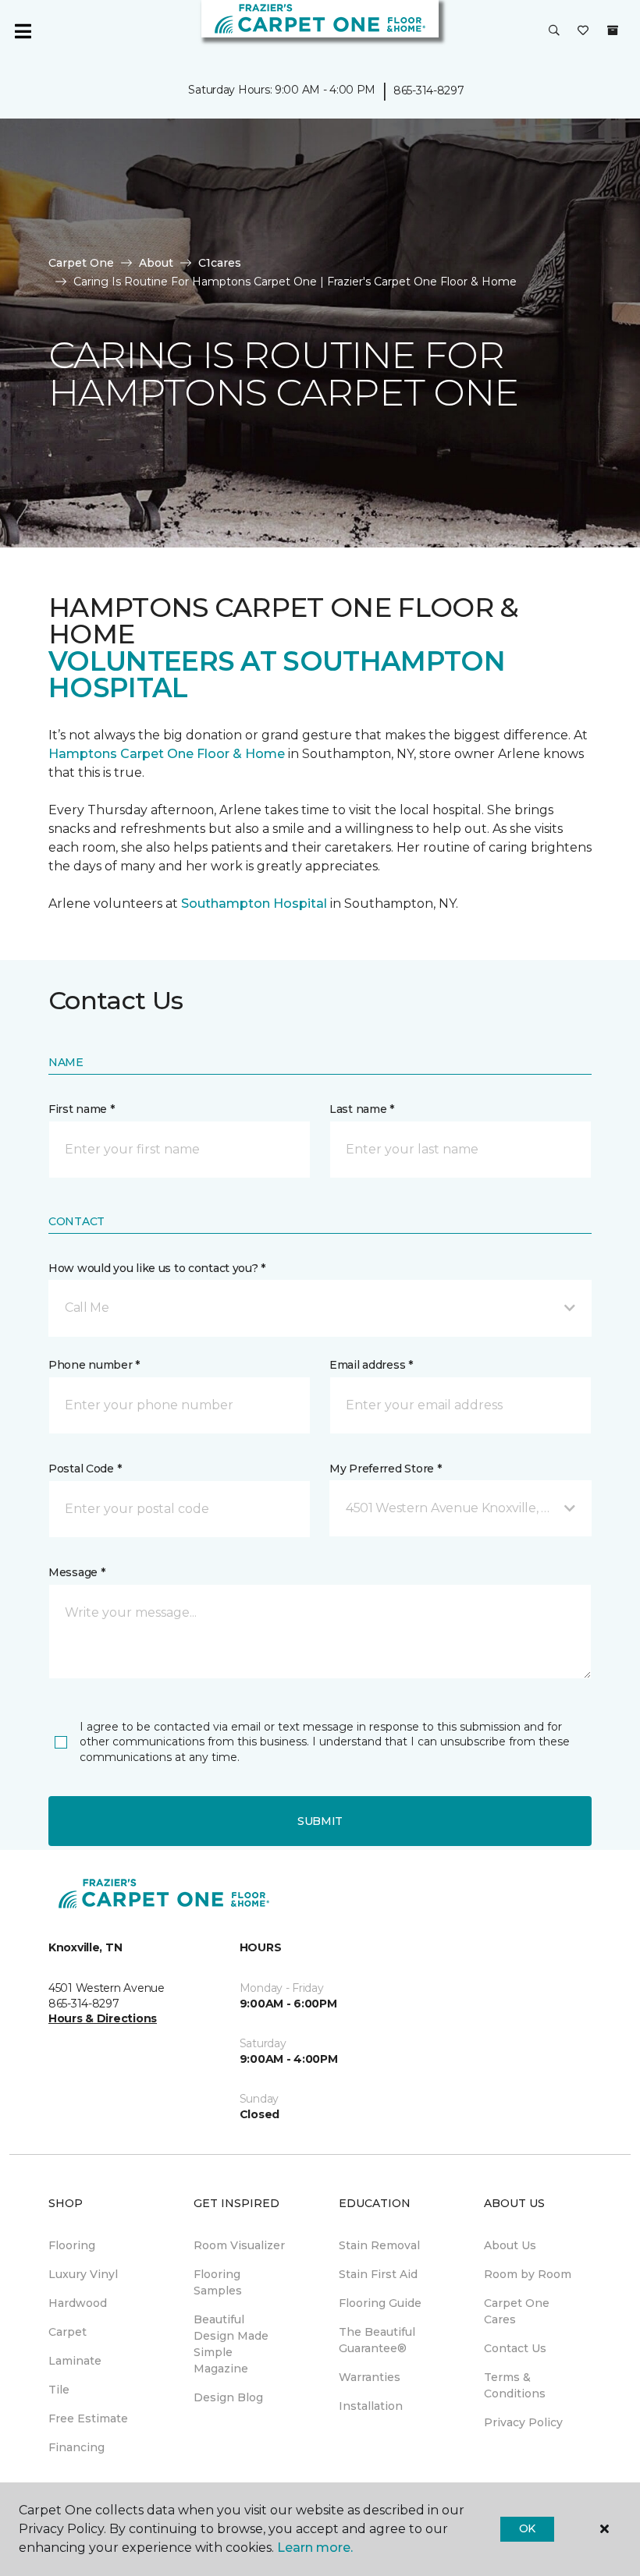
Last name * (362, 1109)
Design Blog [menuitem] (228, 2397)
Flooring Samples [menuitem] (218, 2282)
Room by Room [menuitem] (528, 2274)
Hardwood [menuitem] (78, 2303)
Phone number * (94, 1365)
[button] (554, 31)
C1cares (220, 263)
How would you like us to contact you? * (157, 1268)
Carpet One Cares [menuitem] (517, 2311)
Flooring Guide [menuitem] (380, 2303)
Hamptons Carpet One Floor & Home (167, 754)
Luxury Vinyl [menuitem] (83, 2274)
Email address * (371, 1365)
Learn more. (315, 2548)
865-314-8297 (429, 90)
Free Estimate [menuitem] (88, 2418)
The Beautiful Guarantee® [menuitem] (377, 2340)
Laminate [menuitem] (75, 2361)
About (156, 263)
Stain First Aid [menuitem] (378, 2274)
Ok (527, 2528)
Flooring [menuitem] (72, 2245)
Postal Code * (85, 1469)
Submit (320, 1821)
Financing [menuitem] (76, 2447)
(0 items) (613, 30)
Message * (76, 1572)
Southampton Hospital (256, 904)
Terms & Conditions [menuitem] (515, 2385)
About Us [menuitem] (510, 2245)
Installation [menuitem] (371, 2406)
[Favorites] (583, 31)
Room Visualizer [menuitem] (239, 2245)
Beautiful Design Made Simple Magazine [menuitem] (231, 2344)
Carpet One (81, 263)
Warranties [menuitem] (370, 2377)
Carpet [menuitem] (68, 2332)
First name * (82, 1109)
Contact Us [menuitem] (515, 2348)
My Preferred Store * (385, 1469)
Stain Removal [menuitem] (379, 2245)
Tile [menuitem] (59, 2390)
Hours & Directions (103, 2018)
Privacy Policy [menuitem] (523, 2422)
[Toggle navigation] (23, 31)
